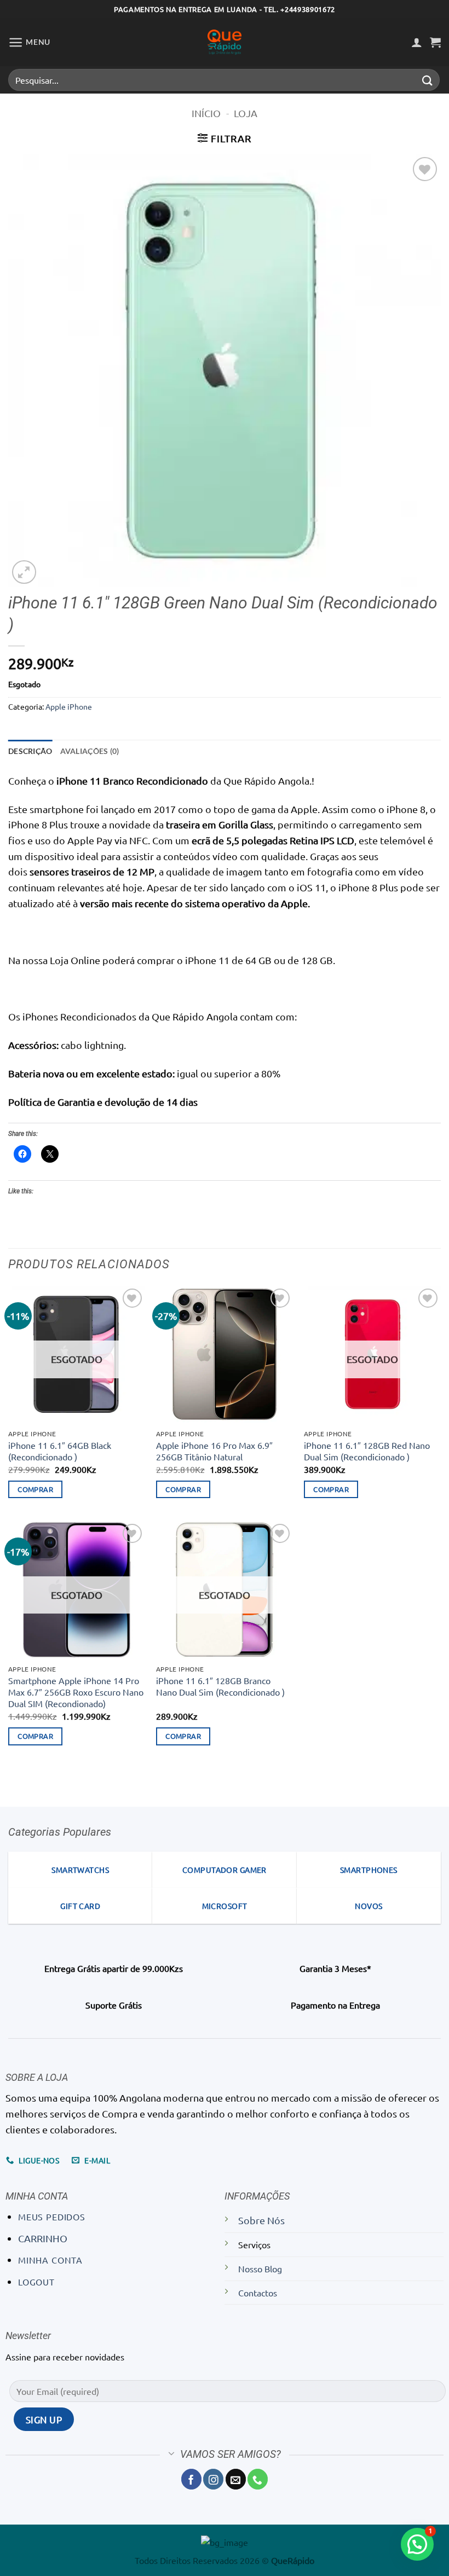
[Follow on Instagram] (213, 2479)
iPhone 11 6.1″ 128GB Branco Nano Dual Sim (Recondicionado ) (220, 1686)
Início (206, 113)
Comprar (35, 1489)
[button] (29, 42)
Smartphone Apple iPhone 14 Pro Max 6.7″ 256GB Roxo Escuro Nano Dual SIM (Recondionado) (76, 1692)
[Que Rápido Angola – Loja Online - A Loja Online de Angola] (225, 42)
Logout (36, 2282)
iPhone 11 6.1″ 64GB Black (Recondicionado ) (60, 1451)
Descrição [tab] (30, 751)
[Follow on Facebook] (191, 2479)
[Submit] (428, 80)
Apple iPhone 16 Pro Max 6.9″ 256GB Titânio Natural (214, 1451)
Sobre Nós (261, 2220)
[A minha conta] (417, 42)
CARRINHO (43, 2238)
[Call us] (258, 2479)
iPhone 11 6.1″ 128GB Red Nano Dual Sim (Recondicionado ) (367, 1451)
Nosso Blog (260, 2268)
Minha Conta (50, 2260)
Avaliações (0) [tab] (90, 751)
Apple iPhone (69, 706)
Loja (246, 113)
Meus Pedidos (52, 2217)
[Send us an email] (236, 2479)
